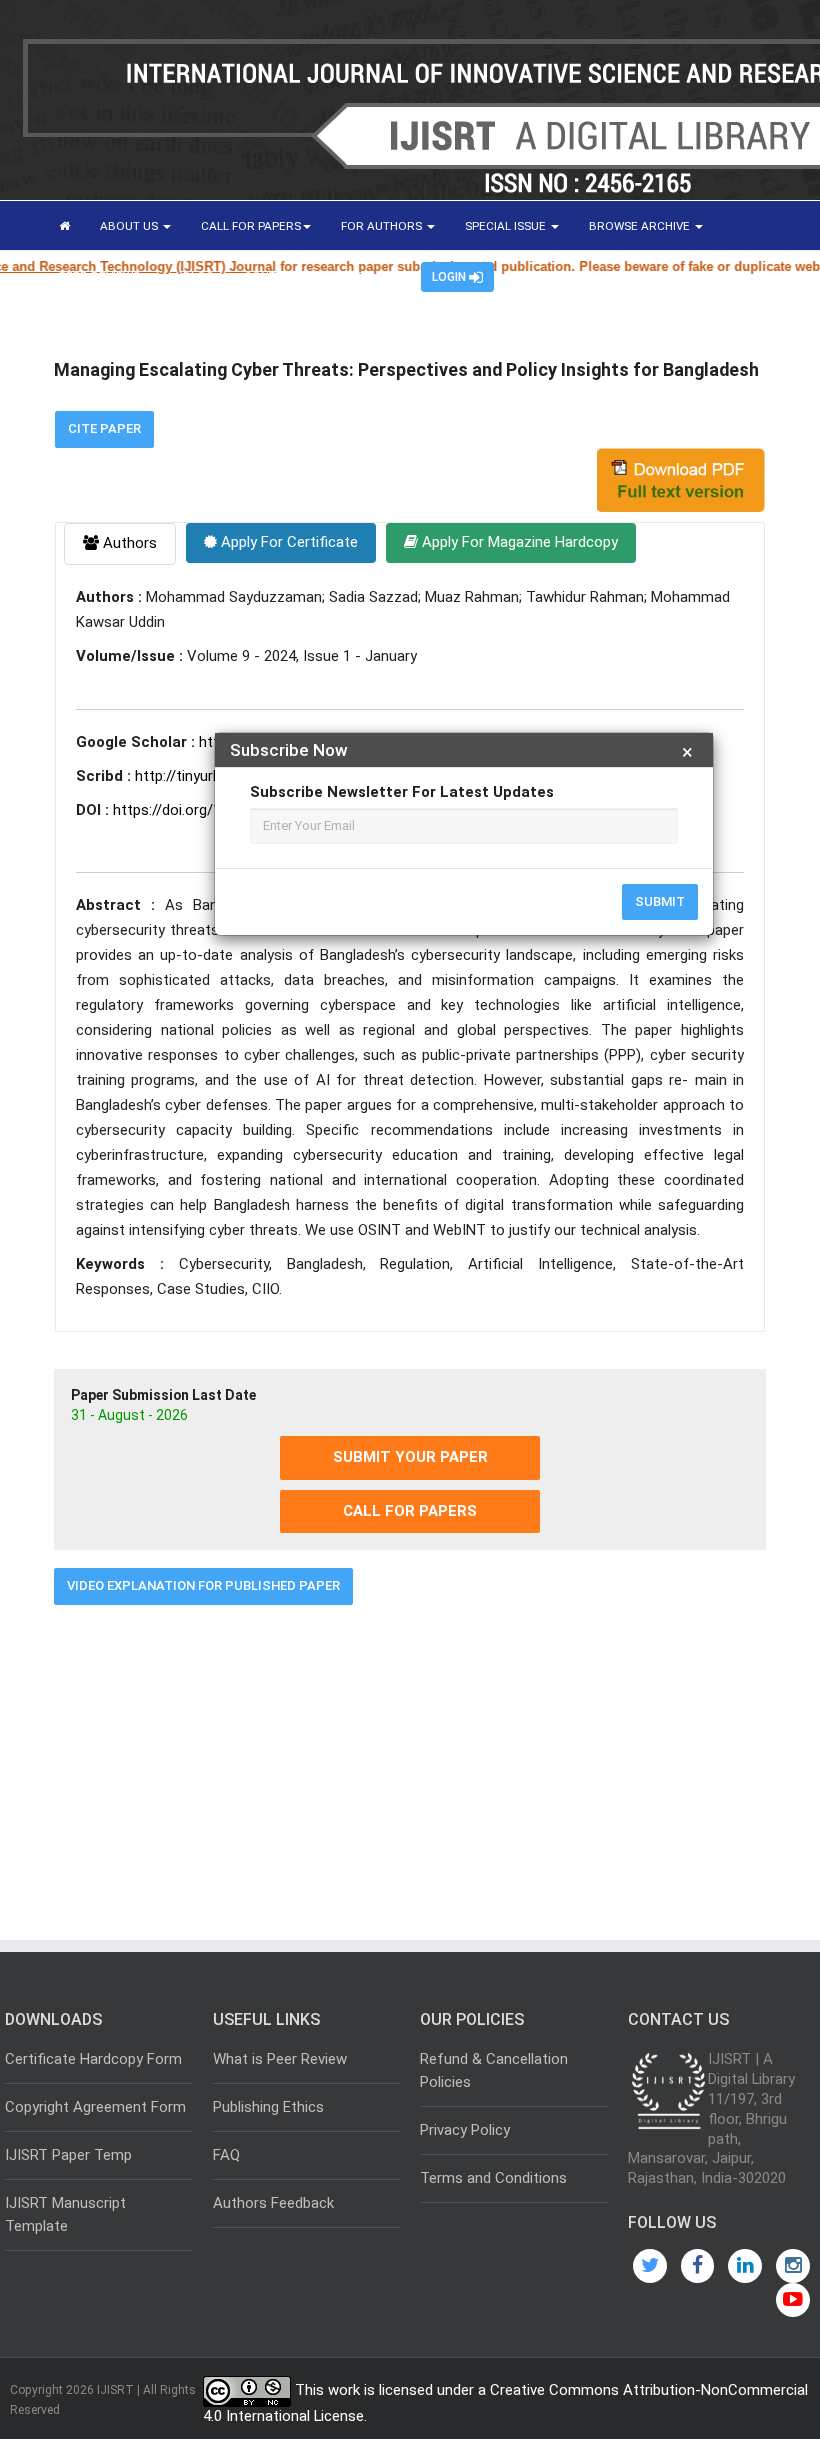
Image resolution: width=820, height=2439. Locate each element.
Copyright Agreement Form (95, 2107)
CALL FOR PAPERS (251, 226)
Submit (660, 901)
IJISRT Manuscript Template (65, 2214)
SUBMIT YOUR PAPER (410, 1457)
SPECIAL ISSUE (507, 226)
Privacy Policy (465, 2130)
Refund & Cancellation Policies (494, 2070)
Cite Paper (104, 428)
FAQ (226, 2155)
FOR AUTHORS (383, 226)
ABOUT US (130, 226)
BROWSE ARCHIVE (641, 226)
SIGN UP (369, 276)
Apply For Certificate (287, 542)
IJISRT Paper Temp (68, 2155)
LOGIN (450, 277)
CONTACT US (280, 276)
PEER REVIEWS (101, 276)
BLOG (198, 276)
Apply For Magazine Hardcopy (518, 542)
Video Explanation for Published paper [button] (203, 1585)
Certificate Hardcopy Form (93, 2059)
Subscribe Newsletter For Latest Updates (402, 792)
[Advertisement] (410, 1765)
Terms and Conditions (493, 2178)
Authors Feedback (273, 2203)
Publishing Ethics (268, 2107)
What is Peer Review (280, 2059)
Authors (128, 543)
